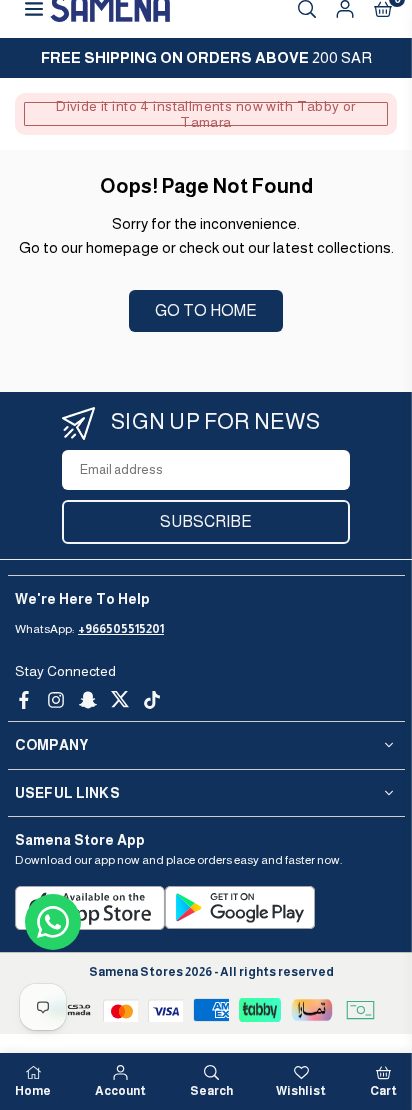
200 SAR (206, 57)
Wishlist (301, 1091)
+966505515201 (121, 629)
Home (33, 1091)
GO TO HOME (206, 310)
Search (211, 1091)
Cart (383, 1091)
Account (120, 1091)
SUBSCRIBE (206, 521)
